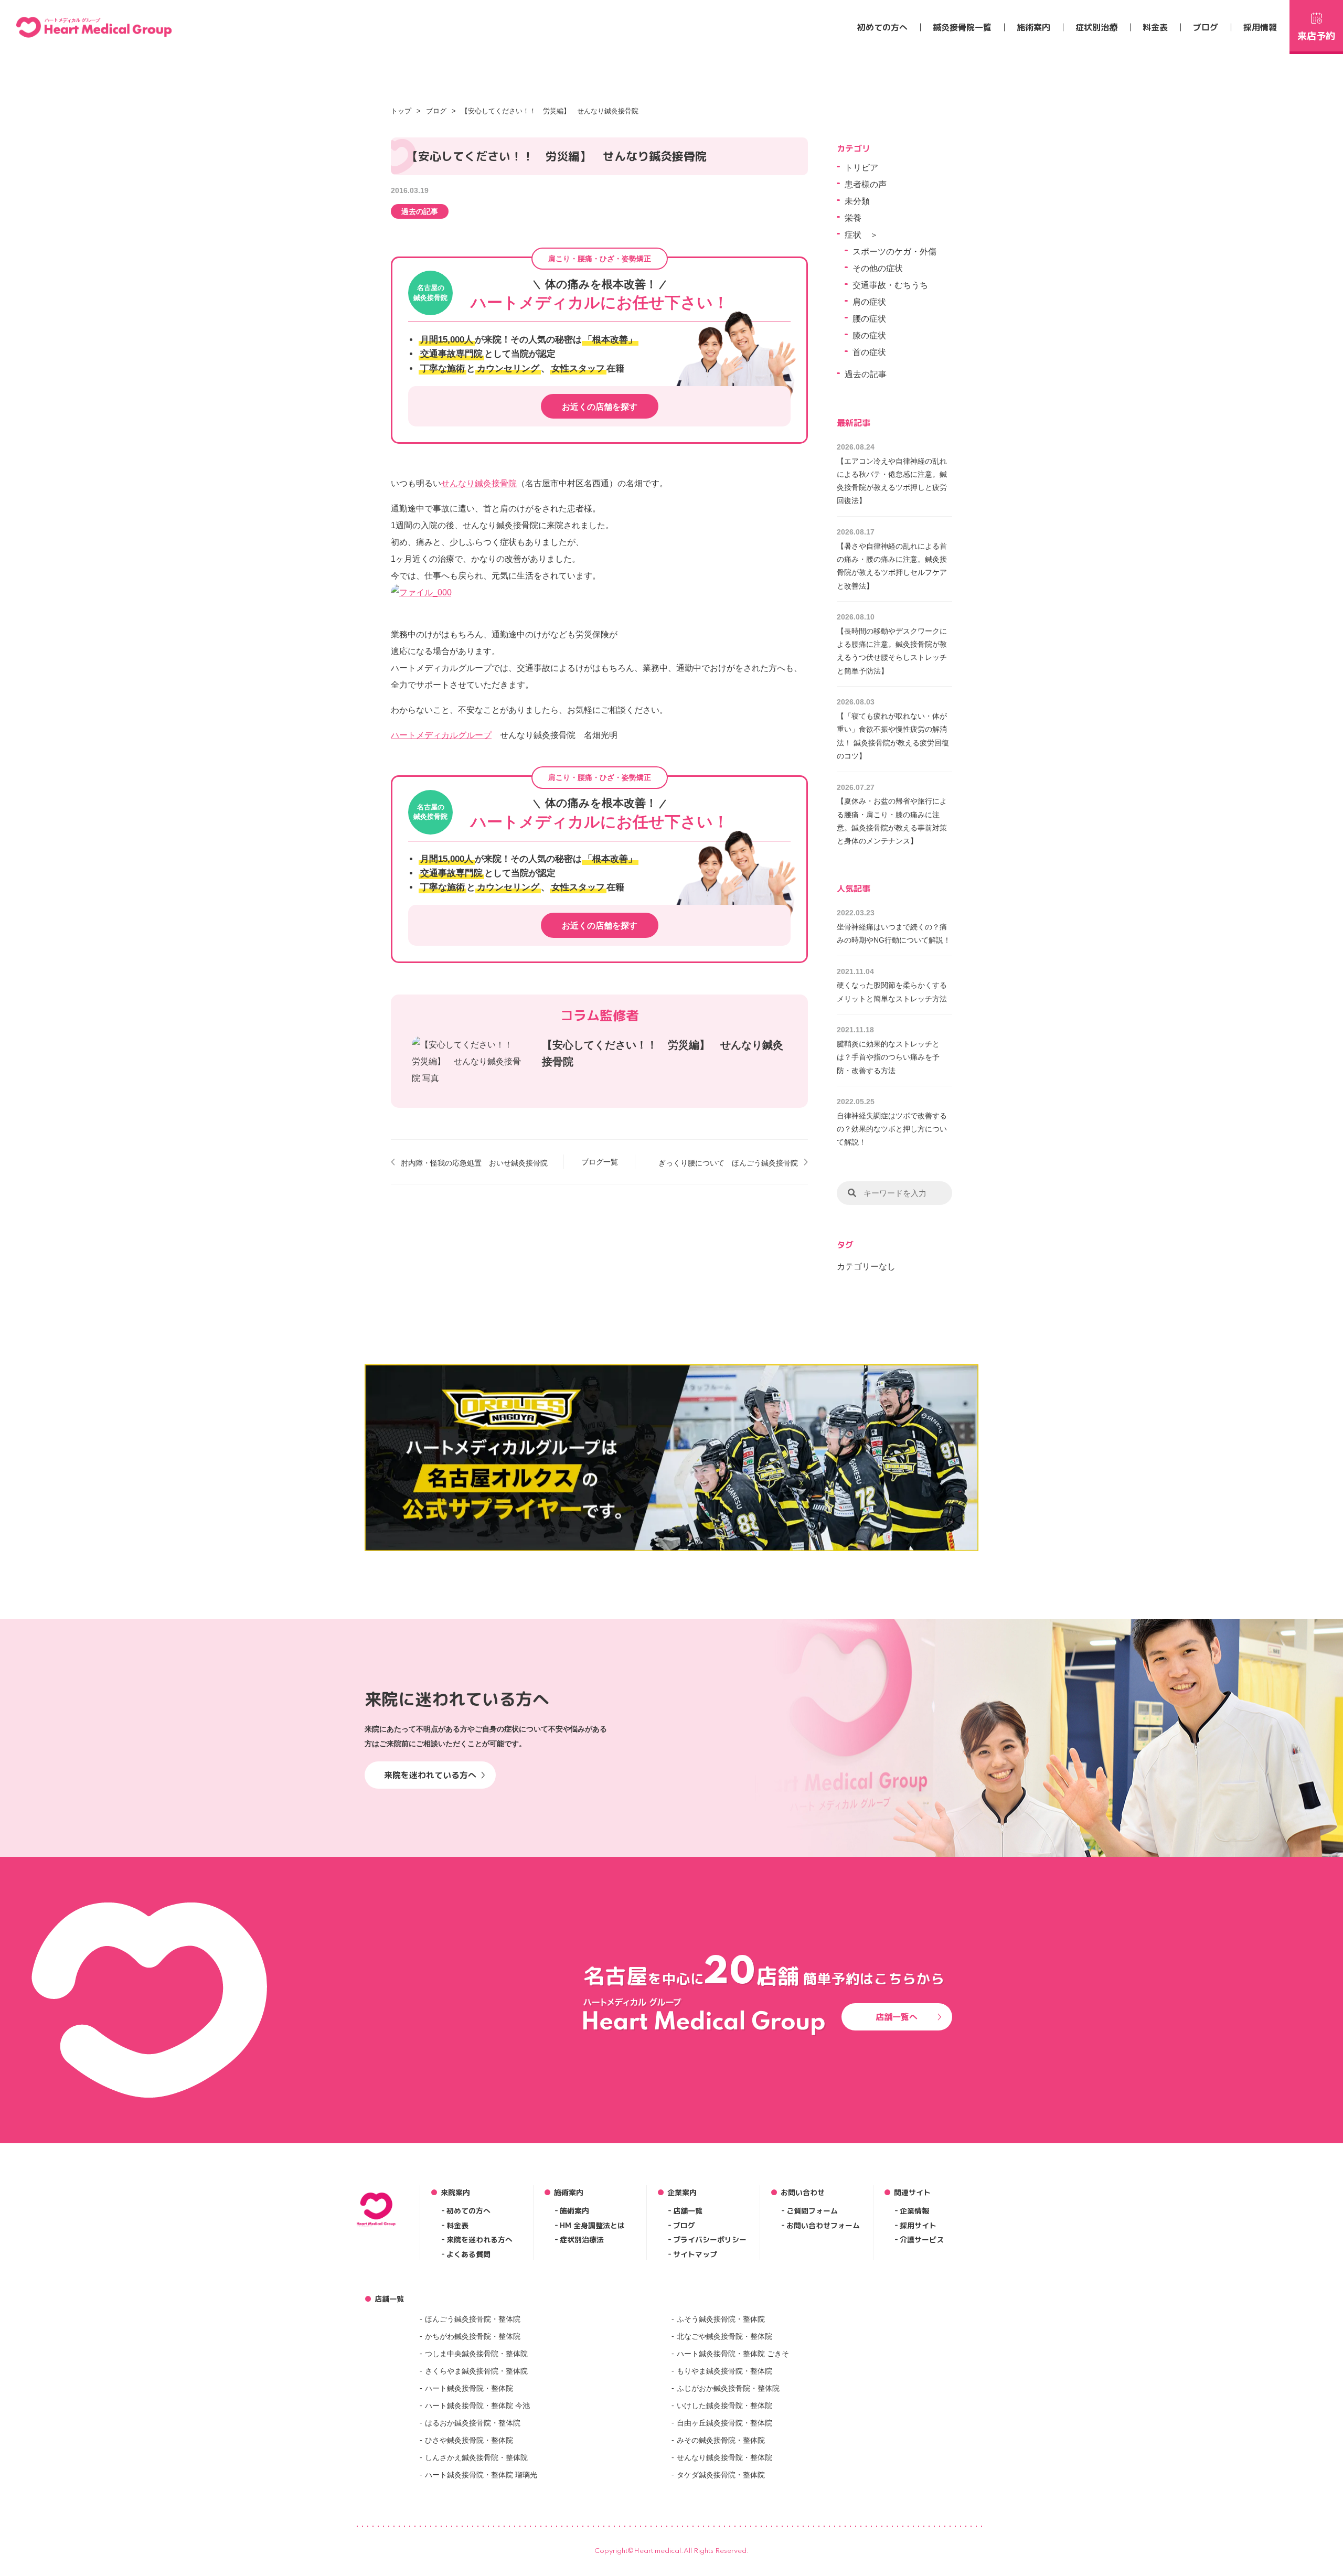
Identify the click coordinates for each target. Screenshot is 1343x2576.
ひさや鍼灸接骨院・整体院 (469, 2440)
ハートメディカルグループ (441, 735)
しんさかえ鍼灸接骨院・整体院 (476, 2457)
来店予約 (1316, 36)
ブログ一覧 (600, 1162)
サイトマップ (695, 2254)
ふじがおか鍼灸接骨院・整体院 (728, 2388)
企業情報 (914, 2211)
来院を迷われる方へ (479, 2240)
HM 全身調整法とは (592, 2225)
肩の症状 (869, 302)
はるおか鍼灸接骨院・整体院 (473, 2423)
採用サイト (918, 2225)
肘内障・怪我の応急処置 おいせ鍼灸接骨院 (474, 1163)
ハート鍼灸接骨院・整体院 (469, 2388)
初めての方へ (882, 27)
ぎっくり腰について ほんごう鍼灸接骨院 (728, 1163)
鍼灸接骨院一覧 (962, 27)
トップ (401, 111)
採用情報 (1260, 27)
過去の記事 (420, 211)
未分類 (857, 201)
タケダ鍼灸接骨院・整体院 (721, 2475)
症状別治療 (1096, 27)
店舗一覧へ (897, 2017)
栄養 (853, 218)
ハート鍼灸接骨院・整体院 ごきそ (733, 2354)
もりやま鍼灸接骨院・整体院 (724, 2371)
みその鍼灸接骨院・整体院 (721, 2440)
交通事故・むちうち (890, 285)
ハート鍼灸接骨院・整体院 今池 (477, 2406)
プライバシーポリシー (710, 2240)
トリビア (861, 168)
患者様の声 (866, 184)
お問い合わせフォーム (823, 2225)
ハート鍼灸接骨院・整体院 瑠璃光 (481, 2475)
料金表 (1155, 27)
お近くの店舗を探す (600, 407)
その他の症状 (878, 268)
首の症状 (869, 352)
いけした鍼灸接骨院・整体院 (724, 2406)
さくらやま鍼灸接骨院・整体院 (476, 2371)
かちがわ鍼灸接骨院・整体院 (473, 2336)
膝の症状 (869, 335)
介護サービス (922, 2240)
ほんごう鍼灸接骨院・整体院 (473, 2319)
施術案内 (1033, 27)
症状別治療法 (582, 2240)
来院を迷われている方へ (430, 1775)
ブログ (1206, 27)
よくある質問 (468, 2254)
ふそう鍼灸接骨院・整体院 (721, 2319)
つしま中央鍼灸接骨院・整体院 (476, 2354)
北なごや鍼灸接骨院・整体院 (724, 2336)
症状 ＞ (861, 235)
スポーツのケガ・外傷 (894, 252)
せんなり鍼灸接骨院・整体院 (724, 2457)
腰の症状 (869, 319)
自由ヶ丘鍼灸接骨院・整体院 (724, 2423)
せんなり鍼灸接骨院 (479, 483)
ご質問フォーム (812, 2211)
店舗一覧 (688, 2211)
